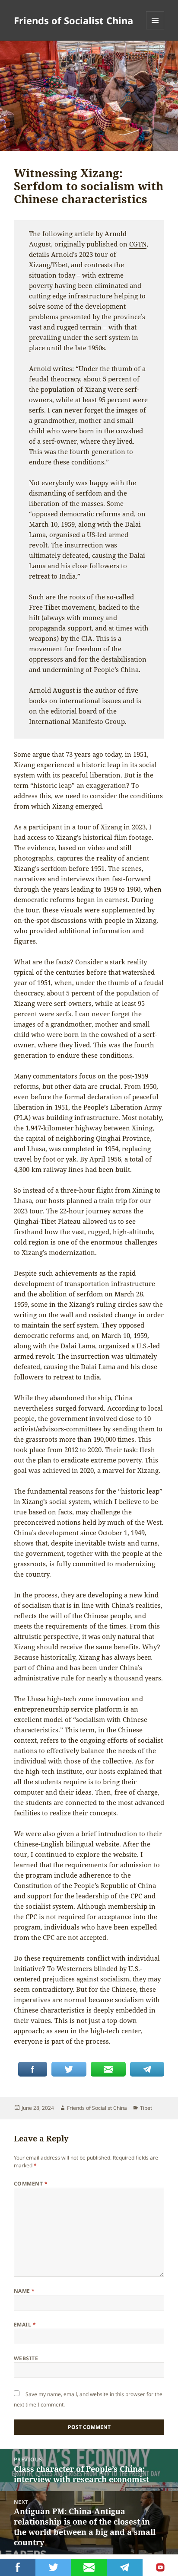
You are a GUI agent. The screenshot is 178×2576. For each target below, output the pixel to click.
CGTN (138, 244)
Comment (31, 2184)
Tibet (146, 2108)
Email (25, 2325)
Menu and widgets (155, 29)
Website (26, 2358)
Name (24, 2291)
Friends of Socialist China (73, 20)
